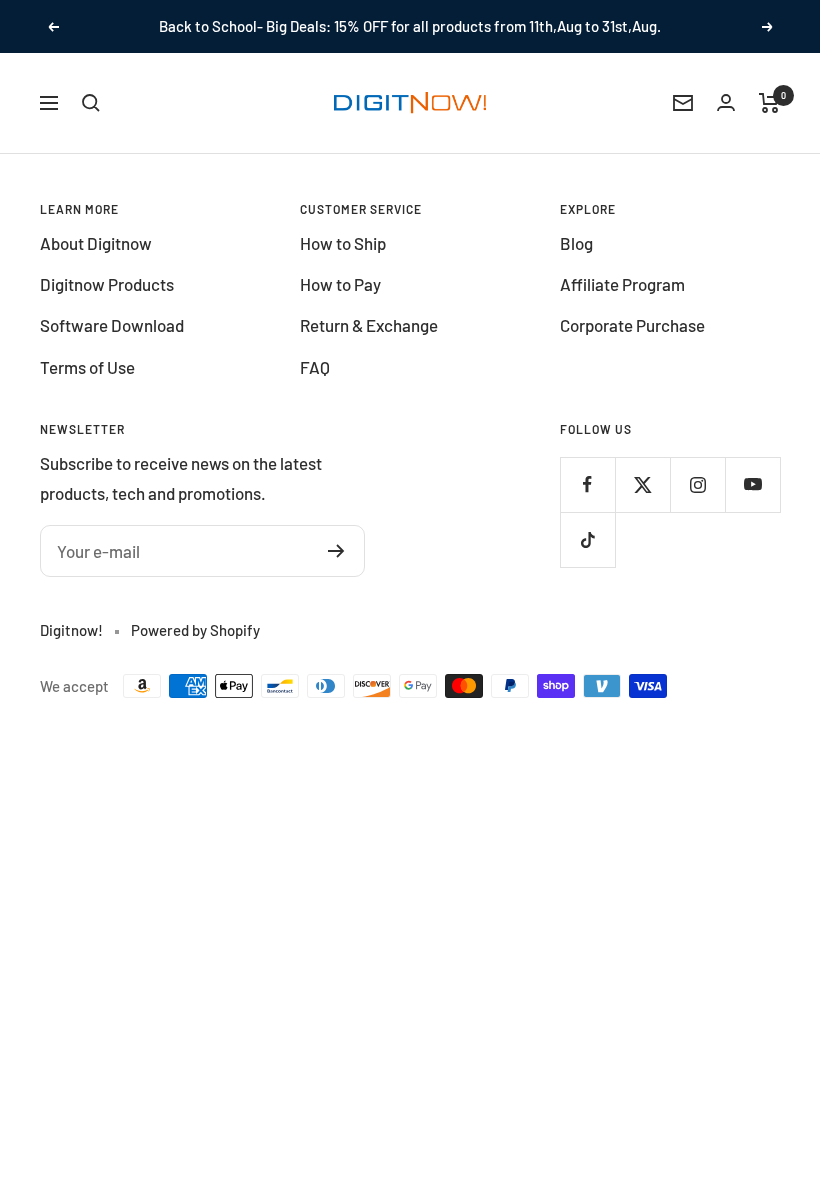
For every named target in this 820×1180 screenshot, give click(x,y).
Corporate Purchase (632, 325)
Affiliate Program (622, 284)
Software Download (112, 325)
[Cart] (769, 103)
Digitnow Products (107, 284)
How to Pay (340, 284)
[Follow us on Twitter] (642, 484)
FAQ (315, 367)
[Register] (336, 551)
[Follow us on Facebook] (587, 484)
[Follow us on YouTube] (752, 484)
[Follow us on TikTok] (587, 539)
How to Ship (343, 243)
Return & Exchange (369, 325)
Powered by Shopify (195, 630)
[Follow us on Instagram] (697, 484)
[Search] (91, 103)
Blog (576, 243)
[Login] (726, 102)
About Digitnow (96, 243)
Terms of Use (87, 367)
